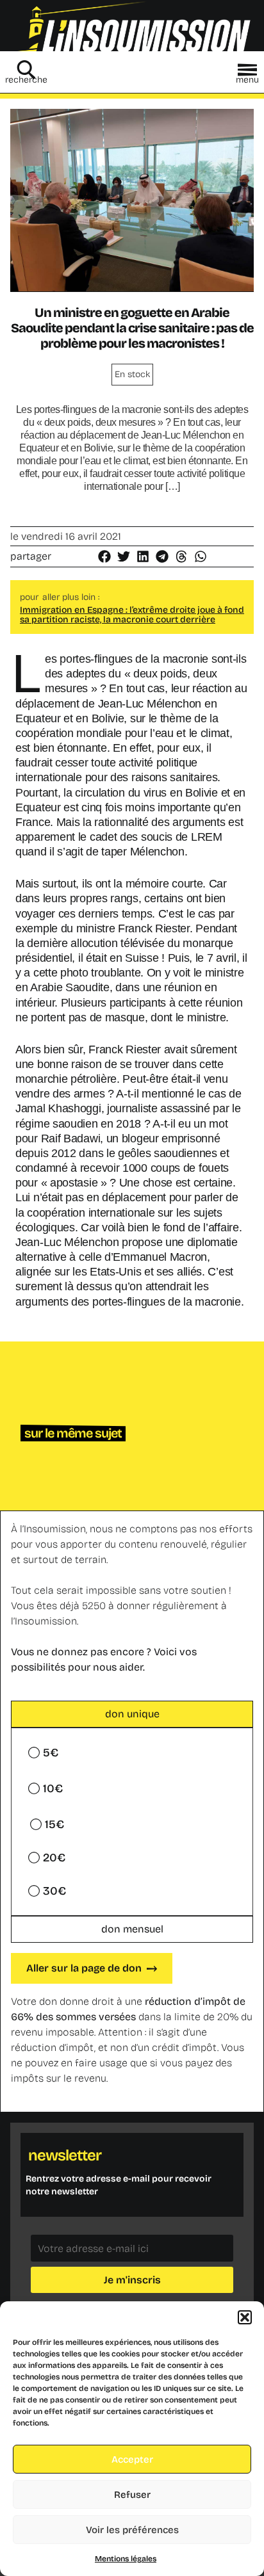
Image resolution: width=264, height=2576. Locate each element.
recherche (26, 80)
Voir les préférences (132, 2530)
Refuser (132, 2495)
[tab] (132, 1714)
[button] (245, 2317)
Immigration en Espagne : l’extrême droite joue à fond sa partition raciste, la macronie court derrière (132, 615)
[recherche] (26, 70)
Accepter (132, 2459)
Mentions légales (126, 2559)
